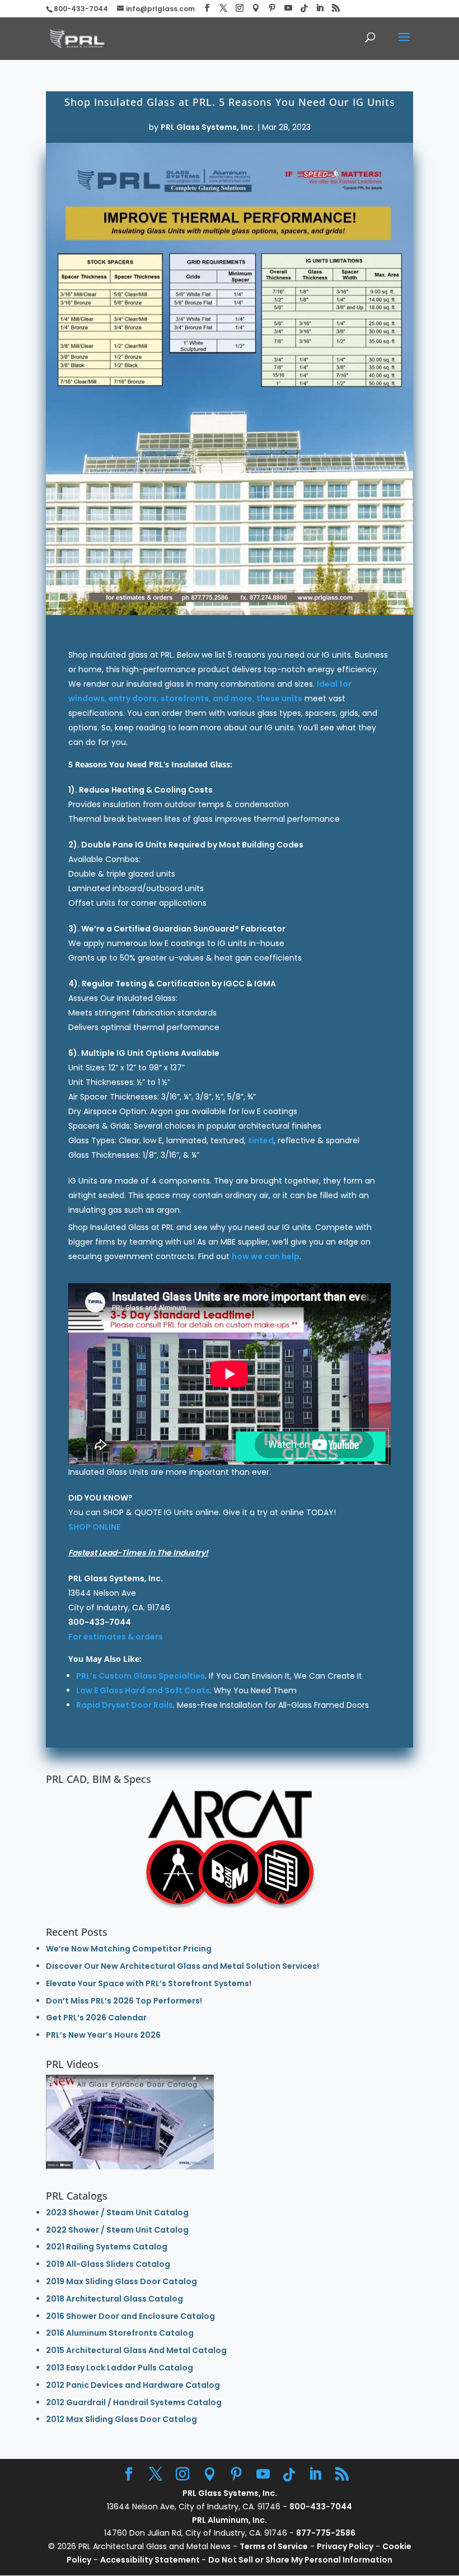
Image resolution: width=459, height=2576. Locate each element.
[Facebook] (207, 8)
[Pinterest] (272, 8)
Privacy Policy (345, 2546)
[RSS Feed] (336, 8)
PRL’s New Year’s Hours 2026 (103, 2035)
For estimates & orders (116, 1637)
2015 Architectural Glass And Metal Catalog (136, 2350)
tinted (261, 1140)
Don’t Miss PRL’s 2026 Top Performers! (124, 2001)
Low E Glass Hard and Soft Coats (143, 1690)
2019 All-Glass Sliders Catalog (108, 2264)
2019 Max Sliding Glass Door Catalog (121, 2281)
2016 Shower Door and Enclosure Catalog (130, 2316)
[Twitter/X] (223, 8)
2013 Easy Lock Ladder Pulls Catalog (120, 2368)
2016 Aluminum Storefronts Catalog (120, 2333)
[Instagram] (240, 8)
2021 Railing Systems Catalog (107, 2247)
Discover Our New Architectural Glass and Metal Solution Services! (182, 1966)
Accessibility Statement (151, 2560)
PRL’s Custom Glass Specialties (140, 1676)
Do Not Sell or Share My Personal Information (300, 2560)
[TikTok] (304, 8)
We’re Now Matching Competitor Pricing (129, 1949)
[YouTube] (288, 8)
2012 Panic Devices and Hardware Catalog (133, 2385)
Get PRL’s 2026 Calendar (96, 2018)
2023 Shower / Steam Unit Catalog (117, 2212)
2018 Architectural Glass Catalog (114, 2299)
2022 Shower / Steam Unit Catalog (117, 2230)
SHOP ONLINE (94, 1527)
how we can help (266, 1256)
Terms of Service (274, 2546)
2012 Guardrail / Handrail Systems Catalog (134, 2402)
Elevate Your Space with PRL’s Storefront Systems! (149, 1983)
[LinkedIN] (320, 8)
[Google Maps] (256, 8)
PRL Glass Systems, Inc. (208, 127)
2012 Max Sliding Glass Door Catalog (121, 2419)
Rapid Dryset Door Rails (125, 1705)
